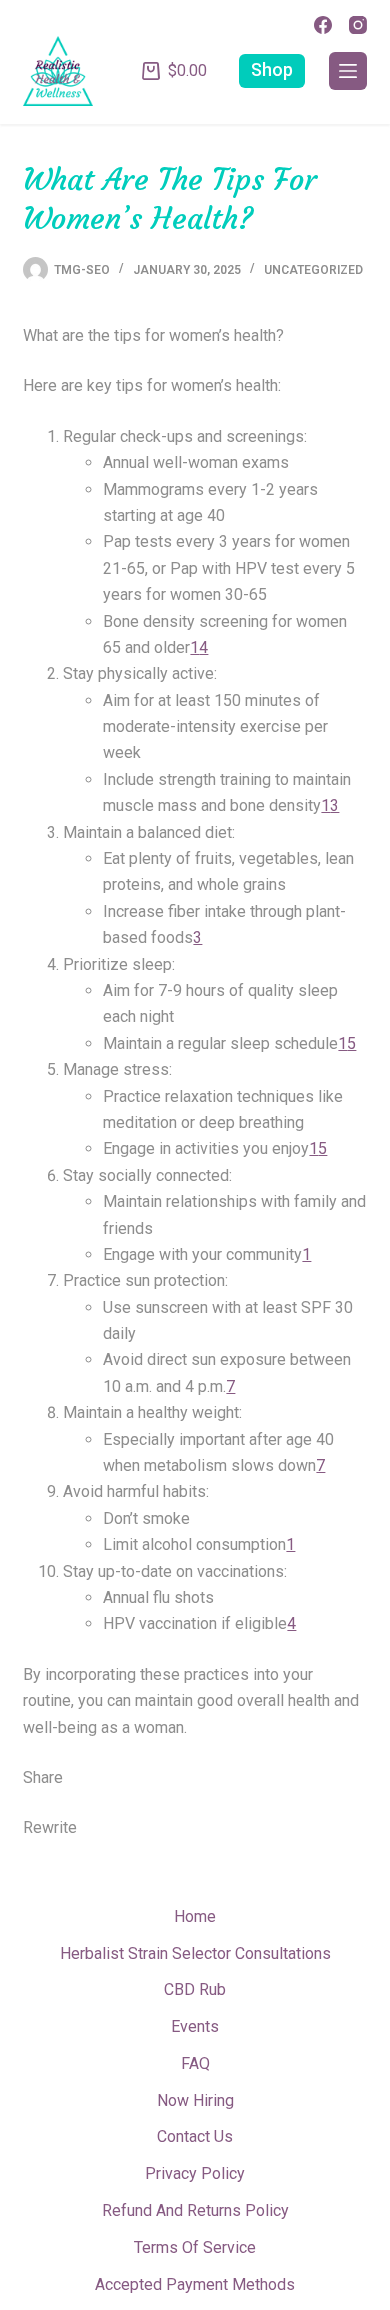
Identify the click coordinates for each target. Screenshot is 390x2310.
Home (195, 1916)
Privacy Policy (195, 2173)
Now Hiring (195, 2100)
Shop (272, 70)
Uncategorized (313, 270)
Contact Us (195, 2136)
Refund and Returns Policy (195, 2210)
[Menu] (348, 71)
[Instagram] (358, 25)
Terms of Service (195, 2247)
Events (195, 2026)
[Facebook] (323, 25)
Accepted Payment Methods (195, 2284)
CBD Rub (195, 1989)
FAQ (195, 2063)
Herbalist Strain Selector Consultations (195, 1953)
